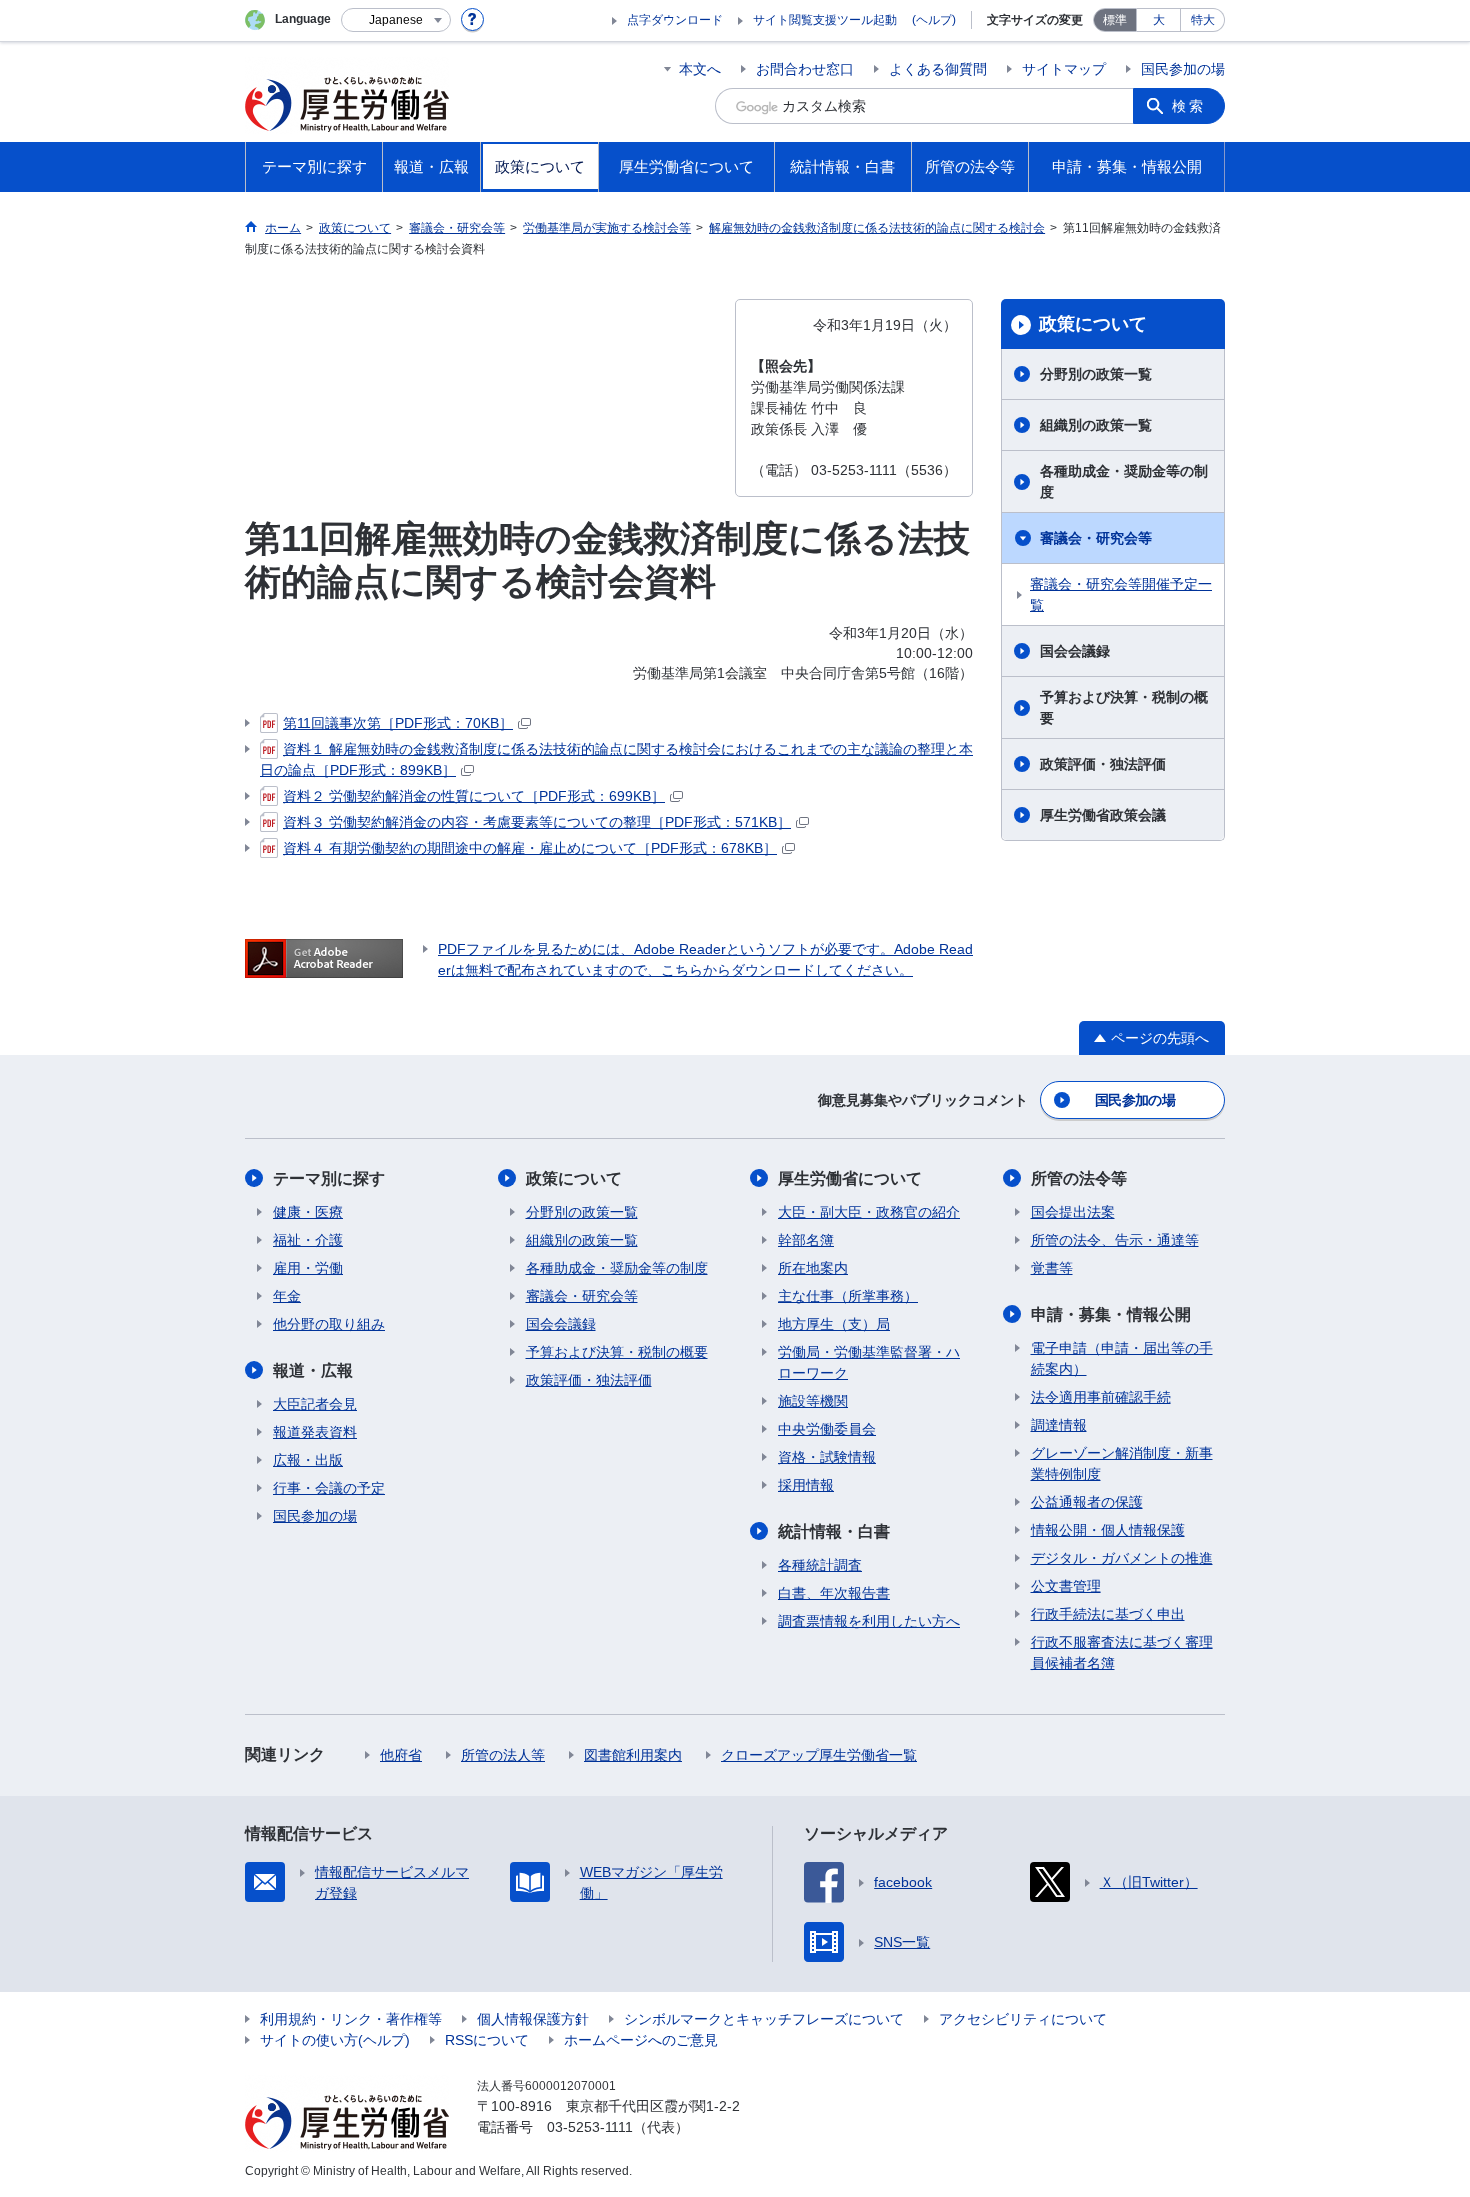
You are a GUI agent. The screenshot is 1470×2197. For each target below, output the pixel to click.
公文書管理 (1066, 1586)
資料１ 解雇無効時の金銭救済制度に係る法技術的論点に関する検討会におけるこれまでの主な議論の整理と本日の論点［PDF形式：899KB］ (616, 759)
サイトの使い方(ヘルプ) (335, 2040)
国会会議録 (1075, 651)
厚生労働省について (850, 1178)
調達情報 (1059, 1425)
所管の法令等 (1079, 1178)
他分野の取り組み (329, 1324)
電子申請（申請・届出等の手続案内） (1122, 1358)
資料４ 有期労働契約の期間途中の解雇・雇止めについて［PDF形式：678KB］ (530, 848)
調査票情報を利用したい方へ (869, 1621)
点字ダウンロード (675, 20)
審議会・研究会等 (1096, 538)
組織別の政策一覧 (1096, 425)
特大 (1203, 20)
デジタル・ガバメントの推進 (1122, 1558)
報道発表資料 (315, 1432)
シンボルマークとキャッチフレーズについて (764, 2019)
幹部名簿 (806, 1240)
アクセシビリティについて (1023, 2019)
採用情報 (806, 1485)
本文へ (700, 69)
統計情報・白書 (834, 1531)
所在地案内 (813, 1268)
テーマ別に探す (329, 1178)
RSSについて (487, 2040)
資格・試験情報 (827, 1457)
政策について (1093, 324)
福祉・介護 (308, 1240)
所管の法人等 (503, 1755)
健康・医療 (308, 1212)
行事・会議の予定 (329, 1488)
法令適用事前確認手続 (1101, 1397)
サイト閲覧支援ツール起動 (825, 20)
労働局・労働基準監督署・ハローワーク (869, 1362)
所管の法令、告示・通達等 (1115, 1240)
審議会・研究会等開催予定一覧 (1121, 594)
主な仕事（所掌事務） (848, 1296)
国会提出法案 (1073, 1212)
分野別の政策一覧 (1096, 374)
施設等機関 (813, 1401)
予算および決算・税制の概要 (1124, 707)
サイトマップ (1064, 69)
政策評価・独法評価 (1103, 764)
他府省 (401, 1755)
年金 (287, 1296)
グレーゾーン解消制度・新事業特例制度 (1122, 1463)
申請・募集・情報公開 (1111, 1314)
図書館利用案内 (633, 1755)
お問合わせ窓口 (805, 69)
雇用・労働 (308, 1268)
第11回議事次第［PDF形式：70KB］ (398, 723)
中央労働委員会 (827, 1429)
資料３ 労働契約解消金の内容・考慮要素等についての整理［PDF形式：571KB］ (537, 822)
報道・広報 (313, 1370)
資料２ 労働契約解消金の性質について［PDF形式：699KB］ (474, 796)
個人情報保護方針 (533, 2019)
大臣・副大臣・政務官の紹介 (869, 1212)
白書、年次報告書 (834, 1593)
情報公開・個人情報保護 (1108, 1530)
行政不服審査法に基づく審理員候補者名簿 (1122, 1652)
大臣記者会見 (315, 1404)
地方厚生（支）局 (834, 1324)
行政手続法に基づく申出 (1108, 1614)
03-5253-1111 (590, 2127)
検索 (1189, 106)
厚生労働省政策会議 (1103, 815)
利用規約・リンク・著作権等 (351, 2019)
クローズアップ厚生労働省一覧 (819, 1755)
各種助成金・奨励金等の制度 (1124, 481)
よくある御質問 (938, 69)
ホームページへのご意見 (641, 2040)
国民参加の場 (1183, 69)
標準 (1115, 20)
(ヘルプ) (934, 20)
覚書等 (1052, 1268)
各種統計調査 (820, 1565)
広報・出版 (308, 1460)
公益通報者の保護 (1087, 1502)
